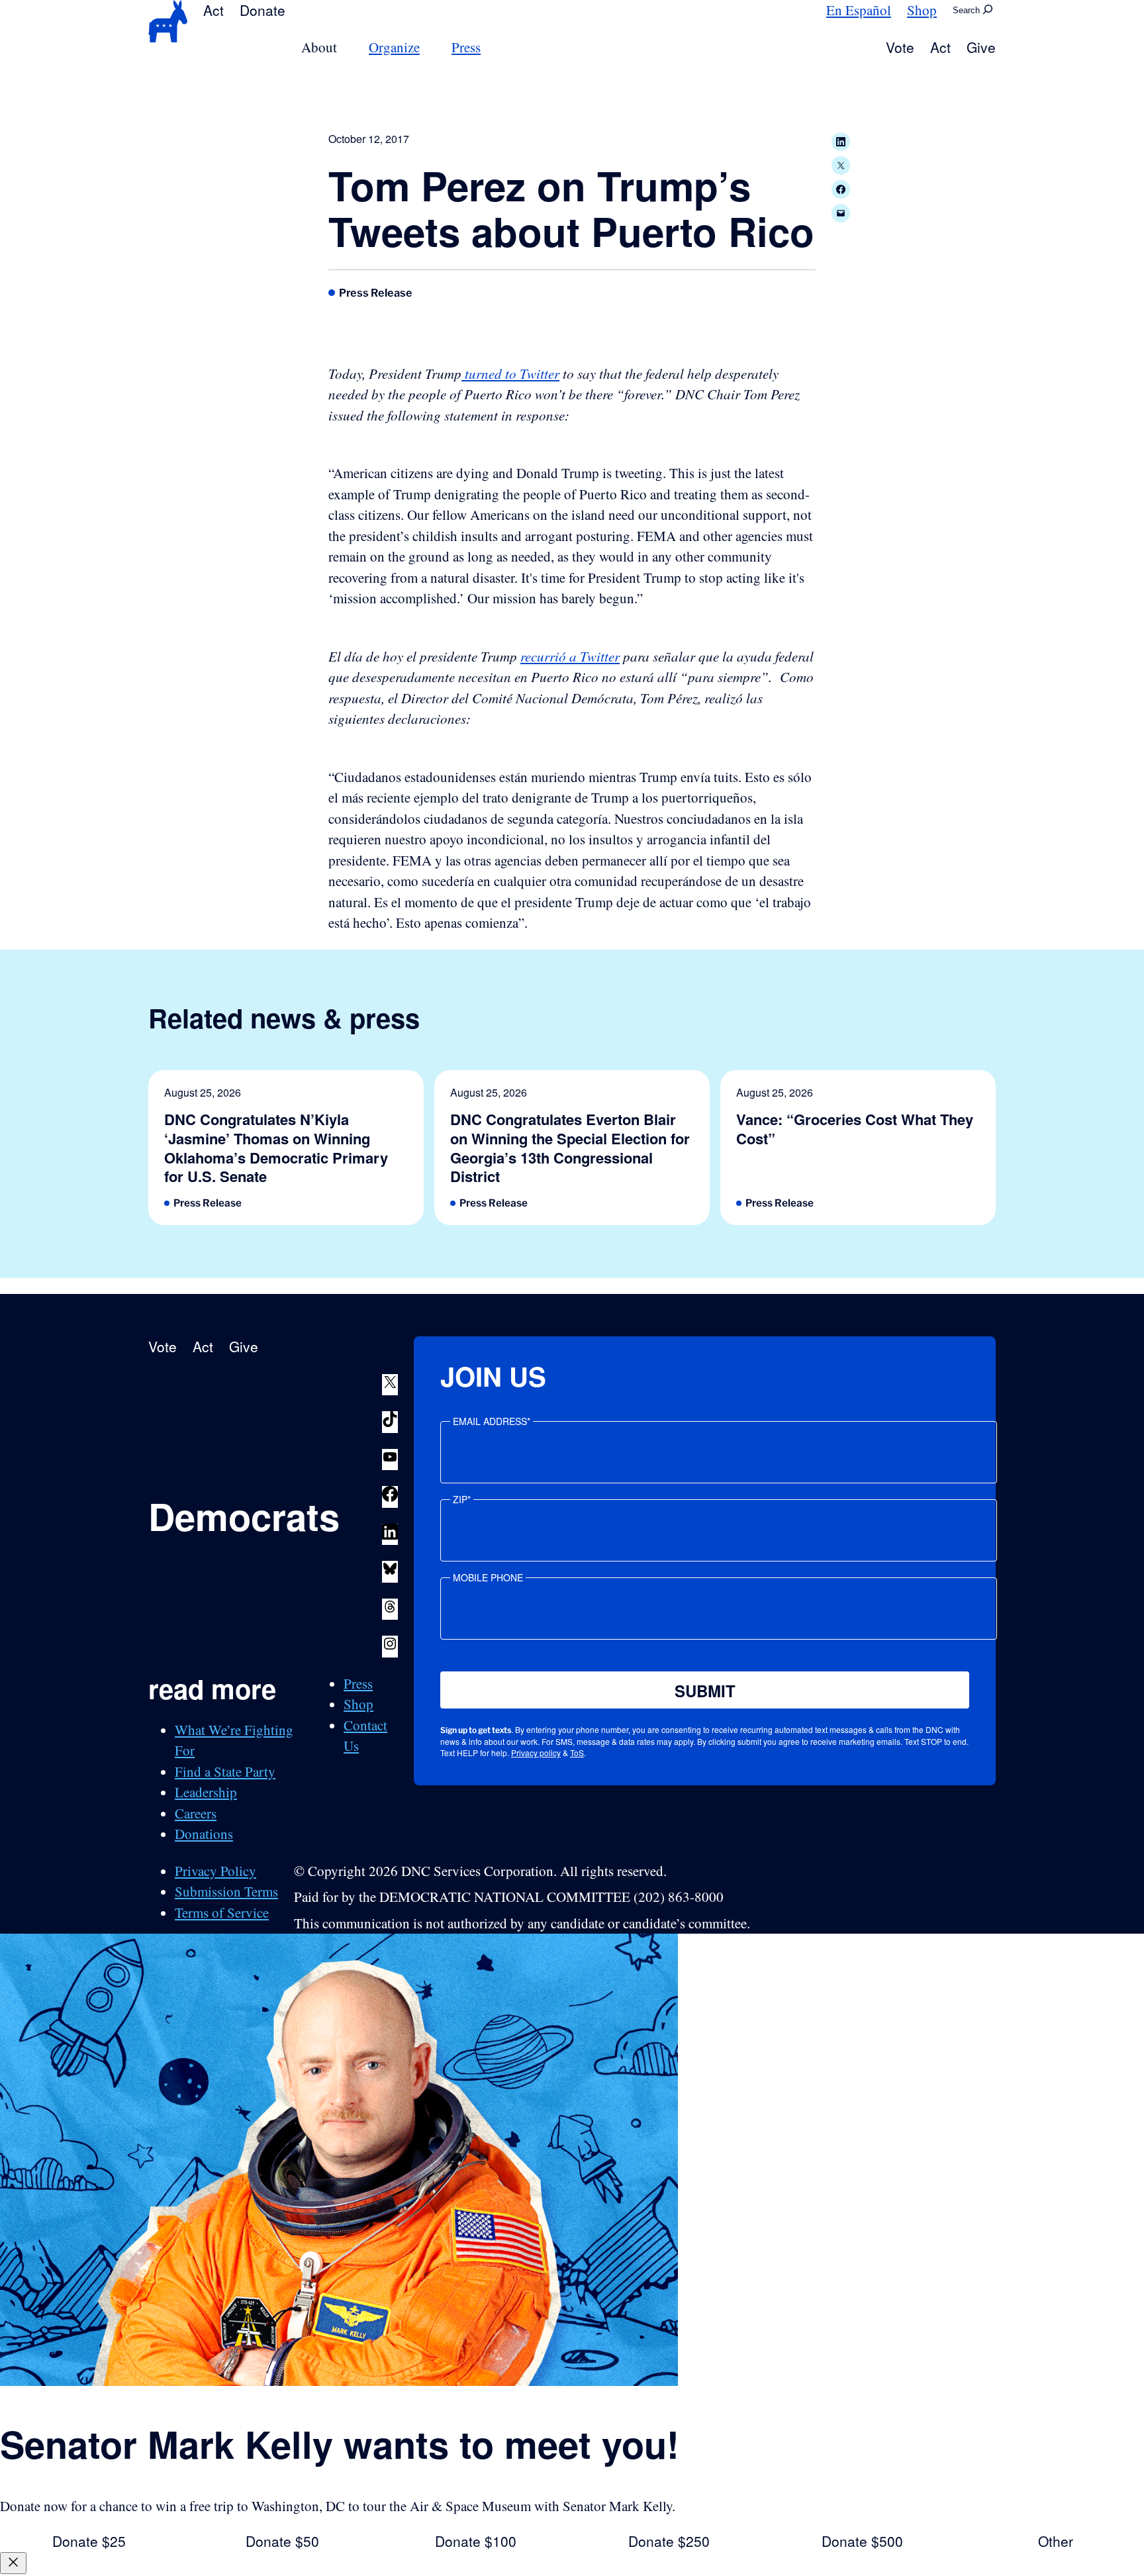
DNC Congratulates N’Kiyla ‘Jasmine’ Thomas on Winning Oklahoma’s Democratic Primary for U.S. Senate (276, 1148)
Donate (262, 10)
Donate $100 (476, 2541)
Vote (900, 47)
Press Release (376, 293)
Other (1056, 2541)
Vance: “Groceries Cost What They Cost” (855, 1129)
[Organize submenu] (428, 47)
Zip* (462, 1499)
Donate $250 (669, 2541)
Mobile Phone (488, 1577)
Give (981, 47)
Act (214, 10)
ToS (577, 1753)
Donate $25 (89, 2541)
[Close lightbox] (13, 2563)
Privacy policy (536, 1753)
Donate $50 (282, 2541)
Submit (705, 1691)
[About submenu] (345, 47)
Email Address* (492, 1421)
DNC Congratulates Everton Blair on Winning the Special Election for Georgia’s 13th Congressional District (570, 1148)
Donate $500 (862, 2541)
